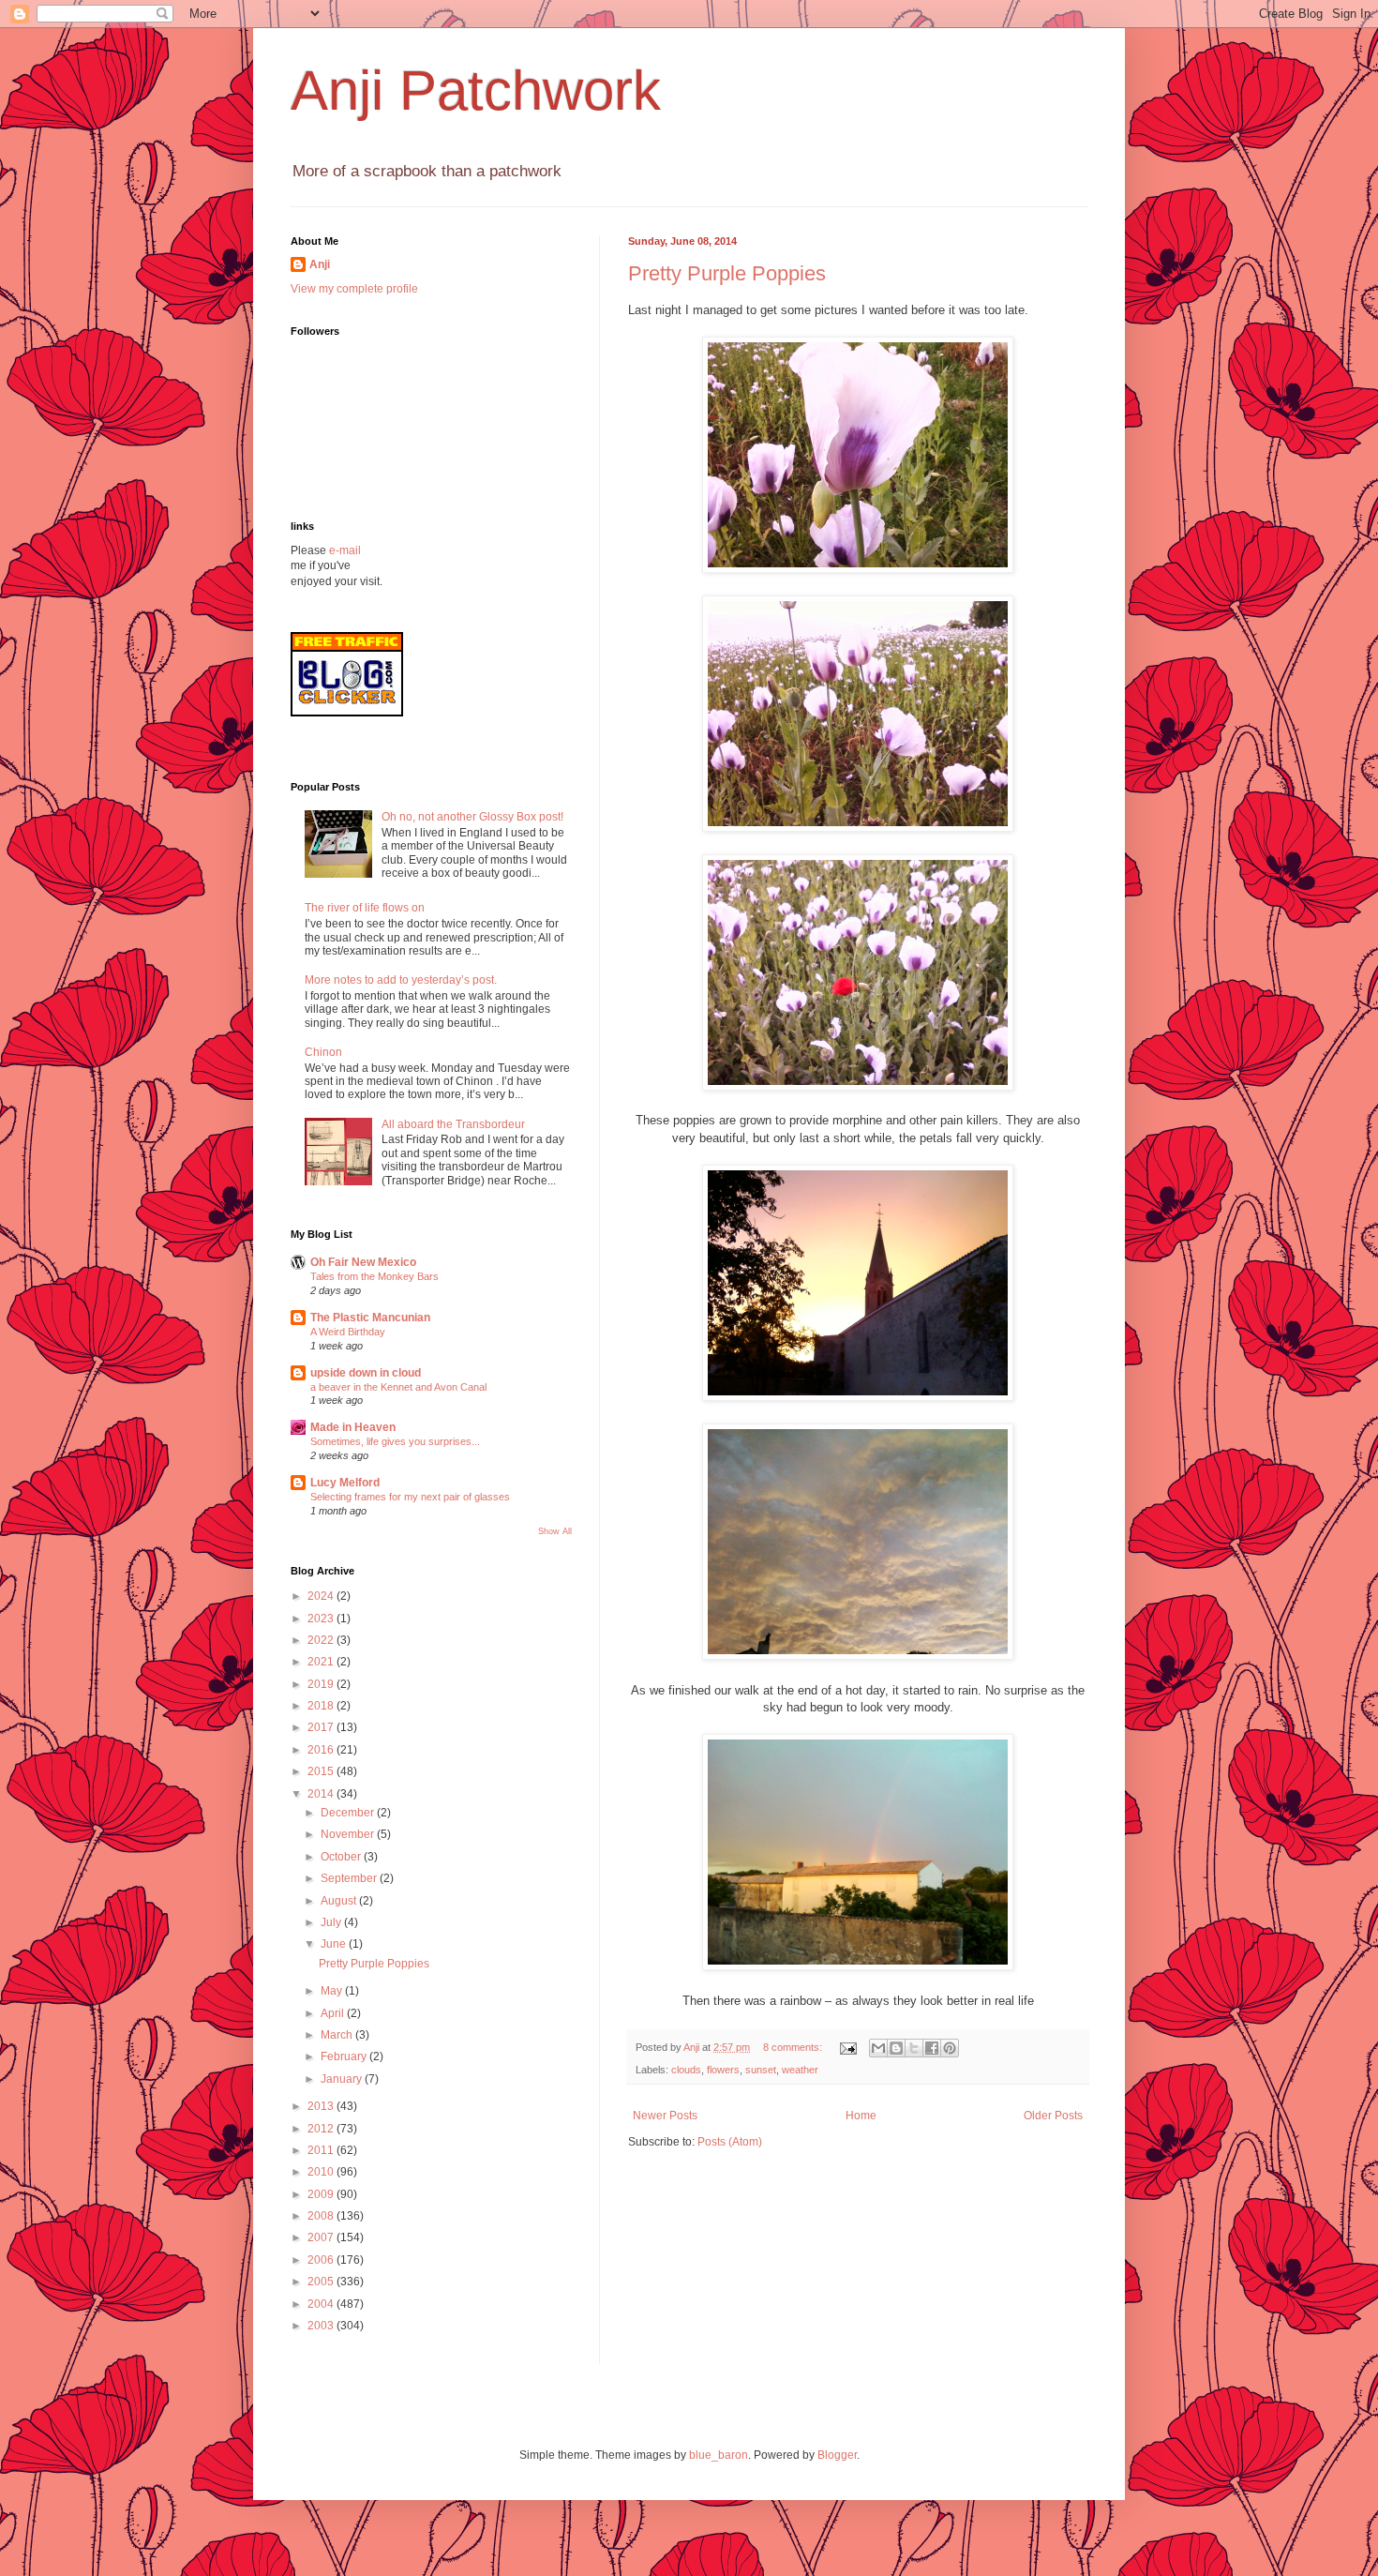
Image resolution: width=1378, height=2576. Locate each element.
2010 (322, 2172)
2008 (322, 2216)
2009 (322, 2194)
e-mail (345, 550)
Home (861, 2116)
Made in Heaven (353, 1427)
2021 (322, 1662)
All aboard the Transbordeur (453, 1124)
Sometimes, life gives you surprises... (395, 1441)
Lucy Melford (345, 1483)
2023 (322, 1619)
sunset (761, 2070)
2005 (322, 2282)
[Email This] (878, 2048)
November (349, 1834)
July (332, 1922)
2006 (322, 2260)
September (350, 1878)
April (334, 2013)
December (349, 1813)
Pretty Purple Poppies (727, 273)
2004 (322, 2304)
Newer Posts (665, 2116)
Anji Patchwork (476, 90)
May (333, 1991)
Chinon (323, 1052)
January (343, 2079)
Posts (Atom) (730, 2142)
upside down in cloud (366, 1373)
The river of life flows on (365, 908)
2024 (322, 1596)
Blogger (837, 2455)
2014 (322, 1794)
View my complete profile (354, 289)
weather (800, 2070)
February (345, 2056)
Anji (320, 264)
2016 (322, 1750)
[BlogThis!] (896, 2048)
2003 (322, 2326)
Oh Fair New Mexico (363, 1262)
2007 (322, 2237)
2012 (322, 2129)
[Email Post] (847, 2047)
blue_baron (719, 2455)
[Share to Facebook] (932, 2048)
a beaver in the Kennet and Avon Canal (398, 1387)
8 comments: (794, 2047)
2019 (322, 1684)
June (335, 1944)
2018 (322, 1706)
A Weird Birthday (348, 1332)
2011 (322, 2150)
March (338, 2035)
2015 (322, 1771)
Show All (555, 1531)
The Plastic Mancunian (370, 1318)
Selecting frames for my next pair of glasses (410, 1497)
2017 (322, 1727)
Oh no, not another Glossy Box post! (472, 817)
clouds (686, 2070)
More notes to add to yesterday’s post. (401, 980)
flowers (723, 2070)
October (342, 1857)
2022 (322, 1640)
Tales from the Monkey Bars (374, 1276)
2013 (322, 2106)
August (340, 1901)
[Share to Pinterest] (950, 2048)
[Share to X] (914, 2048)
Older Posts (1053, 2116)
